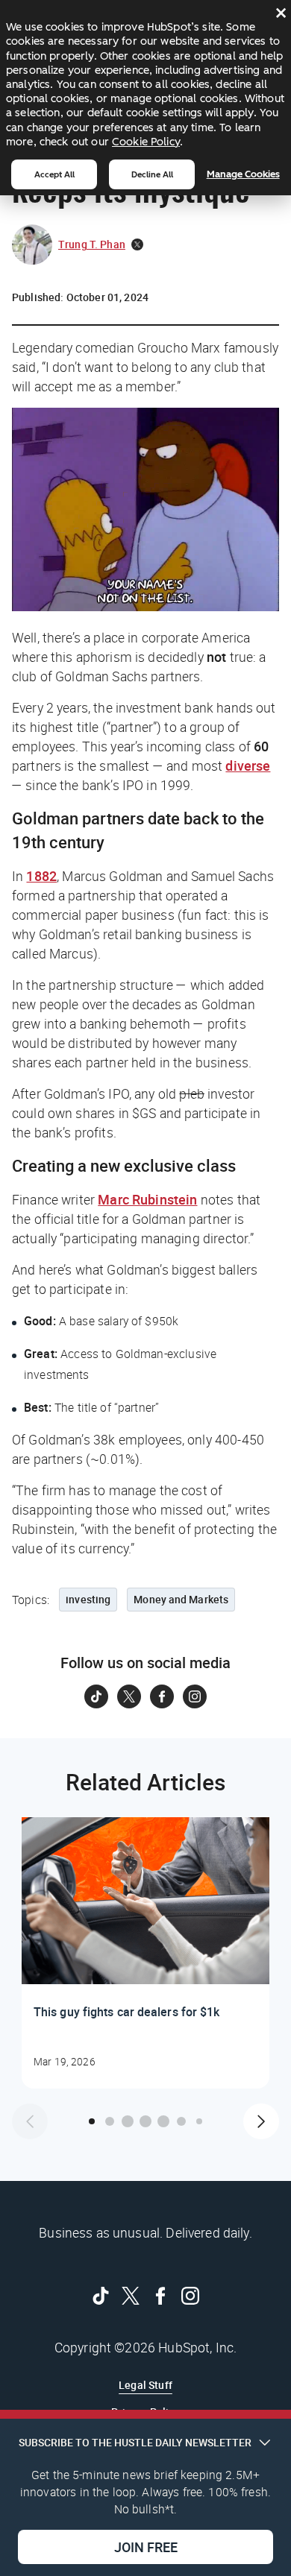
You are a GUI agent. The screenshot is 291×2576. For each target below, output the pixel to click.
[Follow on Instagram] (195, 1696)
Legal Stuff (145, 2385)
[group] (145, 1953)
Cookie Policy (146, 142)
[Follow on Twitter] (129, 1696)
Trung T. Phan (92, 244)
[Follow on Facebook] (162, 1696)
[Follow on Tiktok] (96, 1696)
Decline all (152, 174)
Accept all (54, 174)
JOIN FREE (146, 2547)
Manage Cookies (243, 174)
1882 (41, 876)
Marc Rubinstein (147, 1199)
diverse (248, 765)
